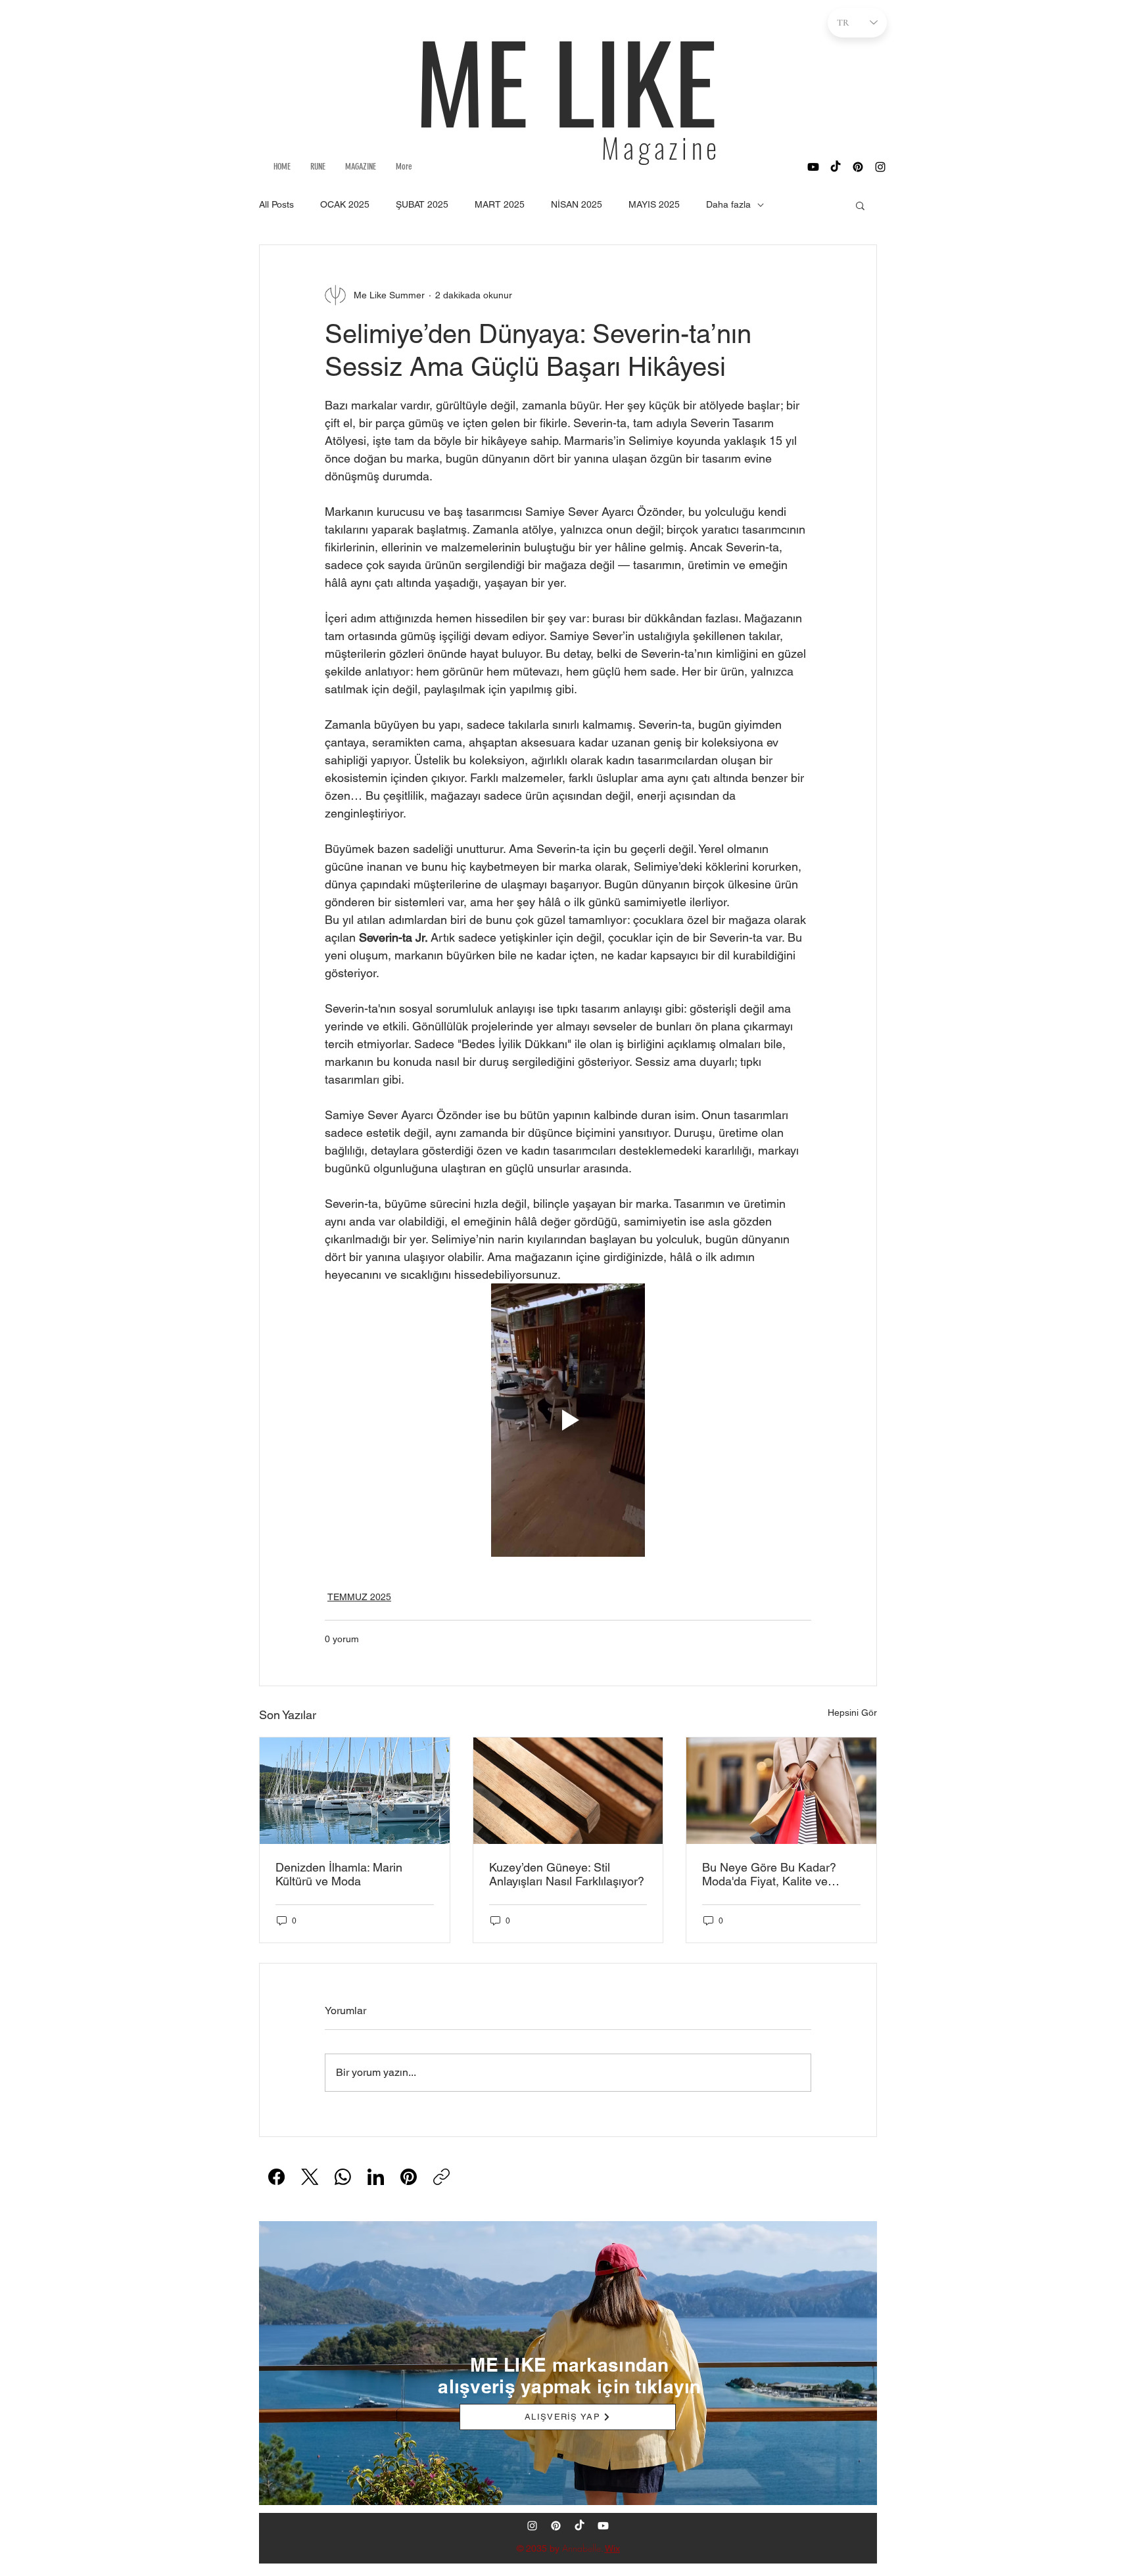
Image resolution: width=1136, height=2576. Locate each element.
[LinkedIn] (376, 2177)
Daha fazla (728, 204)
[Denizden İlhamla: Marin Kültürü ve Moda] (355, 1791)
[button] (860, 205)
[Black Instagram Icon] (880, 167)
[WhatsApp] (343, 2177)
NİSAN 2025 (577, 204)
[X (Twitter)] (310, 2177)
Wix (612, 2548)
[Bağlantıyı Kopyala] (441, 2177)
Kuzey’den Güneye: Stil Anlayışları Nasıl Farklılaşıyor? (567, 1874)
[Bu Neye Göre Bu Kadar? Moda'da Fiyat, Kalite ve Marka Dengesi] (781, 1791)
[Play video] (568, 1420)
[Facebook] (276, 2177)
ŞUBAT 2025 (422, 204)
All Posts (276, 204)
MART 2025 (500, 204)
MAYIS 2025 (654, 204)
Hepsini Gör (852, 1713)
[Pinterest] (858, 167)
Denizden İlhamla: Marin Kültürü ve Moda (339, 1874)
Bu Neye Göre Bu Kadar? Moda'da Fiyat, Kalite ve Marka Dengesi (769, 1874)
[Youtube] (813, 167)
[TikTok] (836, 167)
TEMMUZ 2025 (359, 1597)
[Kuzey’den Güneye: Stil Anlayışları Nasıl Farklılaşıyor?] (568, 1791)
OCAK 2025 (345, 204)
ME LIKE (566, 80)
